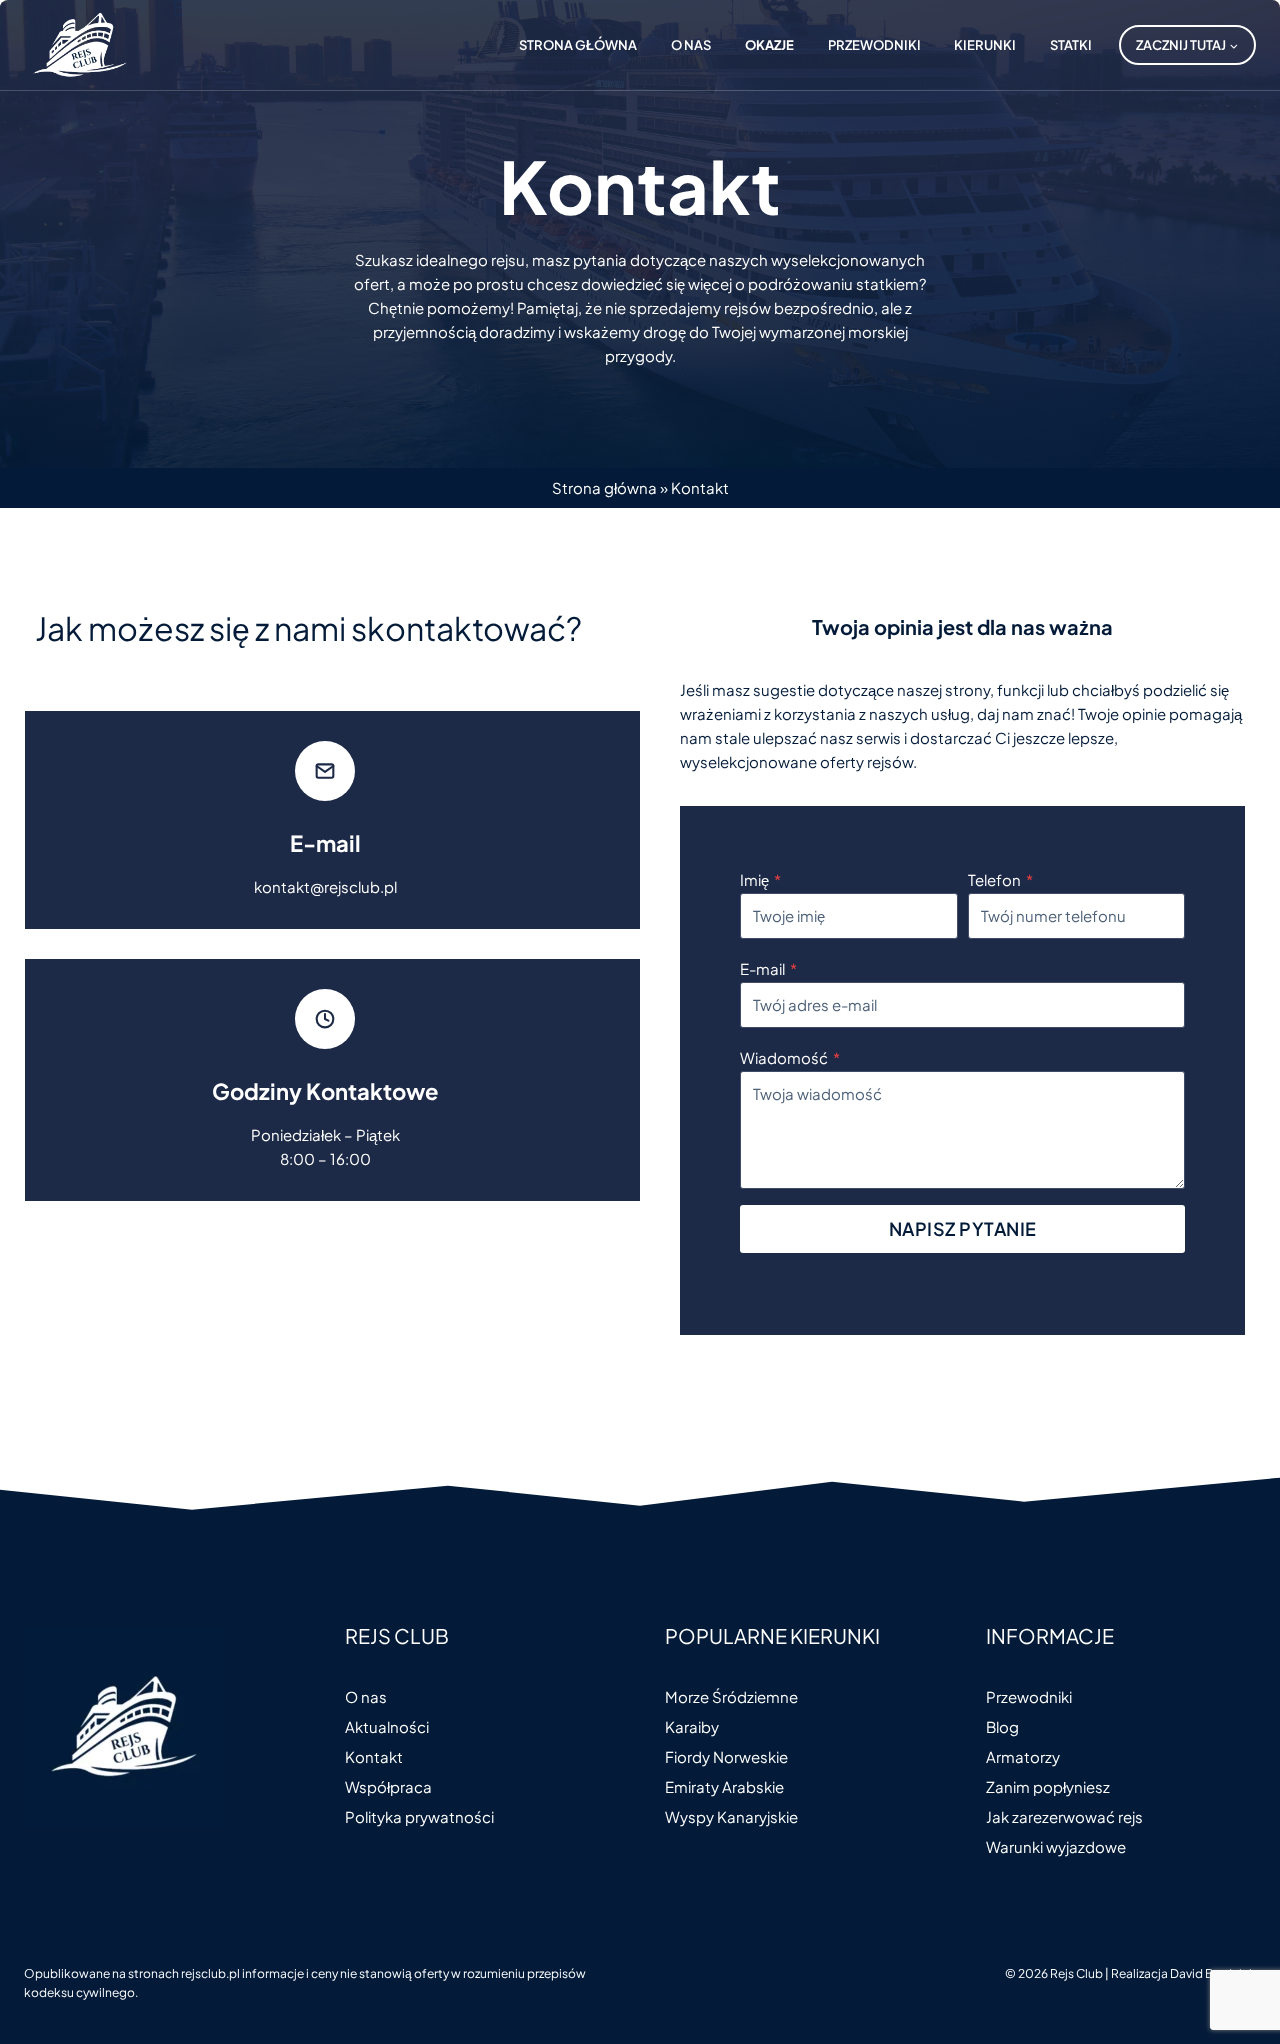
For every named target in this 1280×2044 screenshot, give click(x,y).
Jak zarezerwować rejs (1064, 1816)
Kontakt (374, 1756)
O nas (691, 45)
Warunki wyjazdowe (1056, 1846)
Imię (760, 879)
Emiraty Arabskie (724, 1786)
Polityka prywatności (419, 1816)
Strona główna (578, 45)
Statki (1071, 45)
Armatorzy (1023, 1756)
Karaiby (692, 1726)
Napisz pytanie (963, 1228)
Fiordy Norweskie (726, 1756)
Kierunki (985, 45)
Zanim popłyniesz (1048, 1786)
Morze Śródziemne (731, 1696)
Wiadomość (790, 1057)
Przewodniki (874, 45)
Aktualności (387, 1726)
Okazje (769, 45)
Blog (1002, 1726)
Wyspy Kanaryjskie (731, 1816)
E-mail (768, 968)
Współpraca (388, 1786)
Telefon (1000, 879)
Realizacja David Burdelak (1183, 1973)
